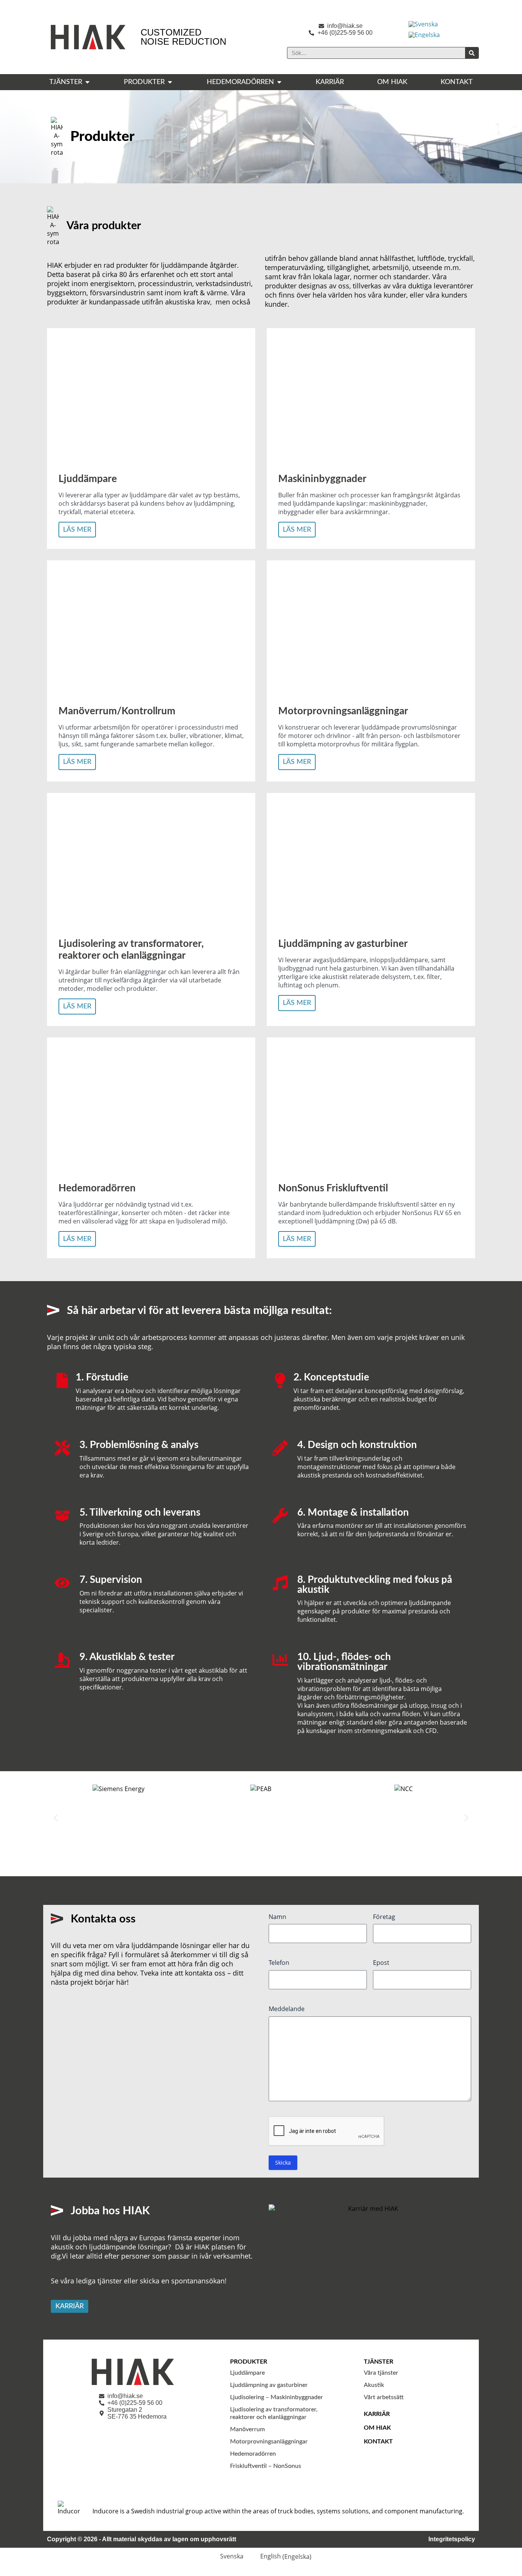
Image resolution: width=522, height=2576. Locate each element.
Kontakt (378, 2442)
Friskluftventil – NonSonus (266, 2466)
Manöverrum (247, 2429)
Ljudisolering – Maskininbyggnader (276, 2397)
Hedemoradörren (253, 2454)
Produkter (249, 2362)
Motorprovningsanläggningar (269, 2442)
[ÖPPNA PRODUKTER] (170, 82)
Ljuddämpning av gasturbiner (269, 2385)
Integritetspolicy (452, 2539)
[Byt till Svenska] (423, 24)
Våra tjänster (381, 2373)
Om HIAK (377, 2428)
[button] (56, 1818)
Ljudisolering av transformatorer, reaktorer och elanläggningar (274, 2413)
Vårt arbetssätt (384, 2397)
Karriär (377, 2414)
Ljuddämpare (247, 2373)
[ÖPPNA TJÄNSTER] (88, 82)
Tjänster (379, 2362)
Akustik (374, 2385)
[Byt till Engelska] (424, 35)
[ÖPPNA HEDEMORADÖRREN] (279, 82)
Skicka (283, 2163)
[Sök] (472, 53)
